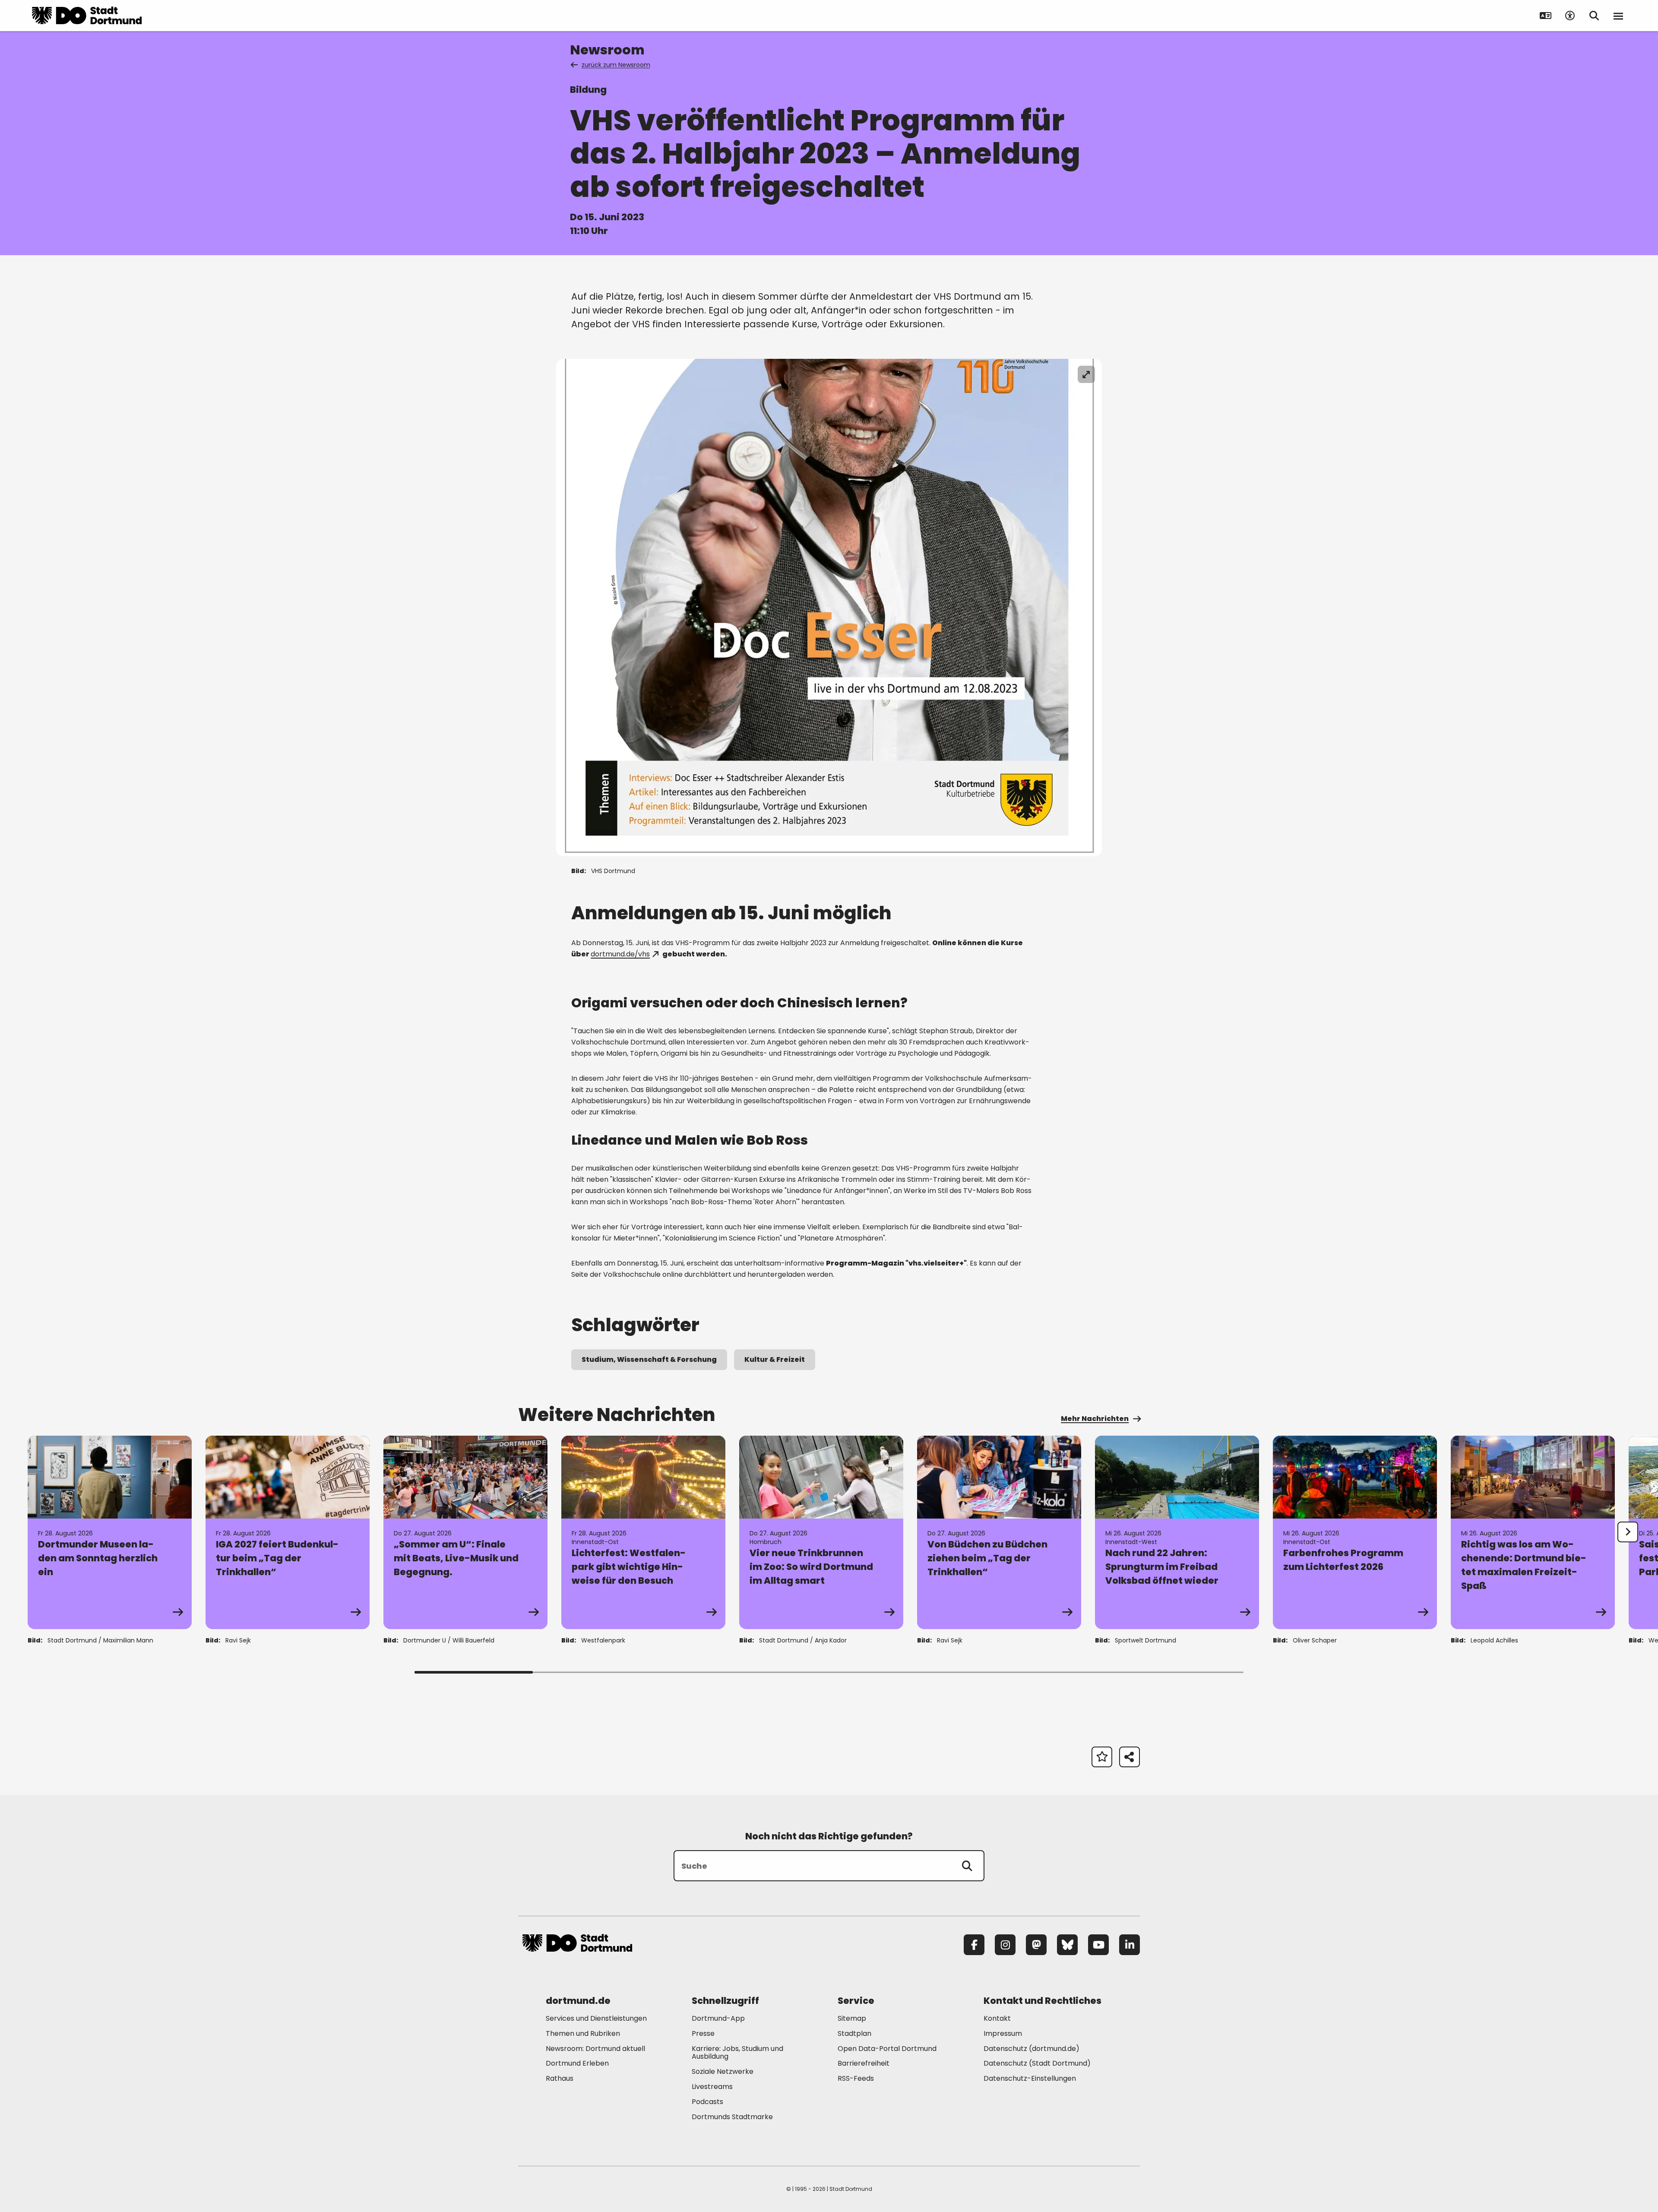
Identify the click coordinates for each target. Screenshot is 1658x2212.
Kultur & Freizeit (775, 1359)
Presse (703, 2033)
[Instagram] (1005, 1945)
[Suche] (967, 1866)
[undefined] (1628, 1532)
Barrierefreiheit (864, 2063)
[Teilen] (1130, 1757)
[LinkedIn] (1130, 1945)
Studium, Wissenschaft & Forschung (649, 1359)
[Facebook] (974, 1945)
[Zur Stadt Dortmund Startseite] (87, 16)
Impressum (1003, 2033)
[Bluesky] (1067, 1945)
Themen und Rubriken (583, 2033)
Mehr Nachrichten (1095, 1419)
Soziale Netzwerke (723, 2071)
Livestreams (712, 2087)
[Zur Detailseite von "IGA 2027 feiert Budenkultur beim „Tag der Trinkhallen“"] (288, 1532)
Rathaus (560, 2078)
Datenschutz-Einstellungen (1030, 2079)
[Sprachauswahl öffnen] (1546, 16)
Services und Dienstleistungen (596, 2018)
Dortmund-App (718, 2018)
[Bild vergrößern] (1086, 374)
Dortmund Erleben (577, 2063)
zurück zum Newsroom (616, 65)
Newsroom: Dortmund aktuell (595, 2049)
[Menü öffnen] (1618, 16)
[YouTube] (1098, 1945)
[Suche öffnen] (1594, 16)
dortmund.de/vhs (620, 954)
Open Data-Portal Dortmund (887, 2049)
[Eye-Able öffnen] (1570, 16)
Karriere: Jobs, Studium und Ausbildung (737, 2053)
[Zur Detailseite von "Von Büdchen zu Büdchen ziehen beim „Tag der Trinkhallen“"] (999, 1532)
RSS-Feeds (856, 2078)
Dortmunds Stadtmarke (732, 2117)
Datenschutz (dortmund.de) (1032, 2049)
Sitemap (852, 2018)
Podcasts (707, 2102)
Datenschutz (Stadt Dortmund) (1037, 2063)
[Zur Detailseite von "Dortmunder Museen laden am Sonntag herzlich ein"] (110, 1532)
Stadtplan (854, 2033)
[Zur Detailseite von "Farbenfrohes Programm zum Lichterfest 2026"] (1355, 1532)
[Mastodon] (1036, 1945)
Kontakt (997, 2018)
